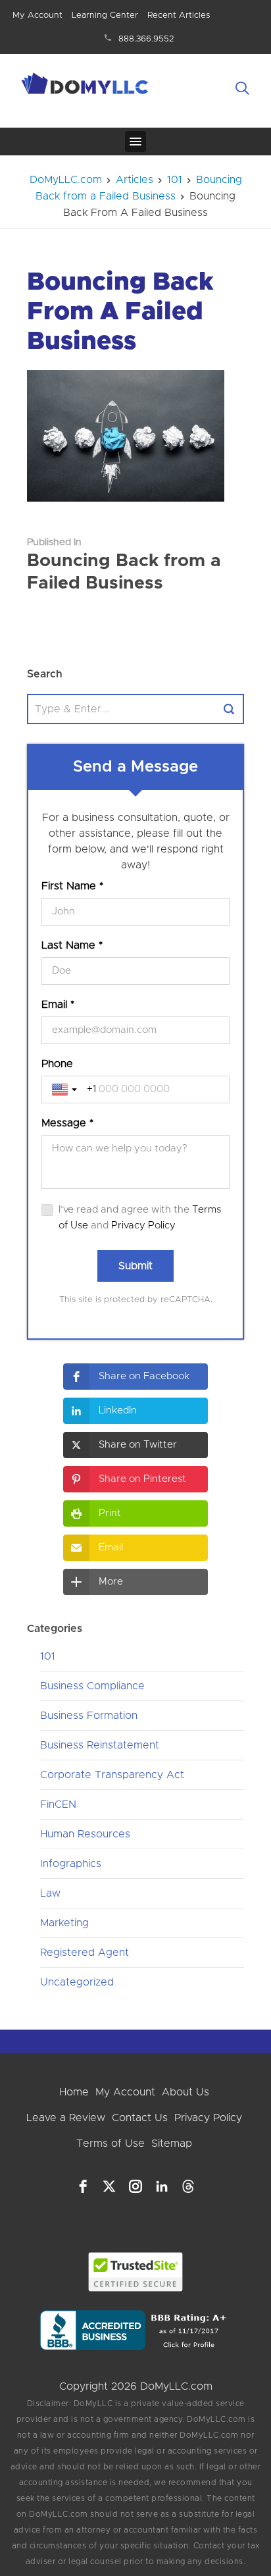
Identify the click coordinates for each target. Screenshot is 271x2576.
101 (48, 1656)
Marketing (64, 1923)
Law (50, 1893)
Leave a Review (66, 2118)
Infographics (71, 1864)
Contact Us (140, 2118)
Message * (67, 1123)
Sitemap (172, 2143)
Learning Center (105, 15)
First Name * (72, 886)
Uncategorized (77, 1982)
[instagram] (135, 2186)
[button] (135, 1377)
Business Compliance (92, 1686)
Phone (57, 1064)
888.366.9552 (146, 39)
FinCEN (58, 1804)
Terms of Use (111, 2143)
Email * (58, 1005)
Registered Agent (85, 1953)
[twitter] (109, 2186)
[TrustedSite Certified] (136, 2272)
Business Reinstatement (100, 1745)
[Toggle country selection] (66, 1090)
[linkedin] (162, 2186)
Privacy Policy (143, 1225)
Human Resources (85, 1834)
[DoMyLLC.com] (86, 86)
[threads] (188, 2186)
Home (74, 2092)
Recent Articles (179, 15)
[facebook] (83, 2186)
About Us (185, 2092)
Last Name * (72, 945)
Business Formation (89, 1716)
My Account (37, 15)
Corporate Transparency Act (112, 1775)
